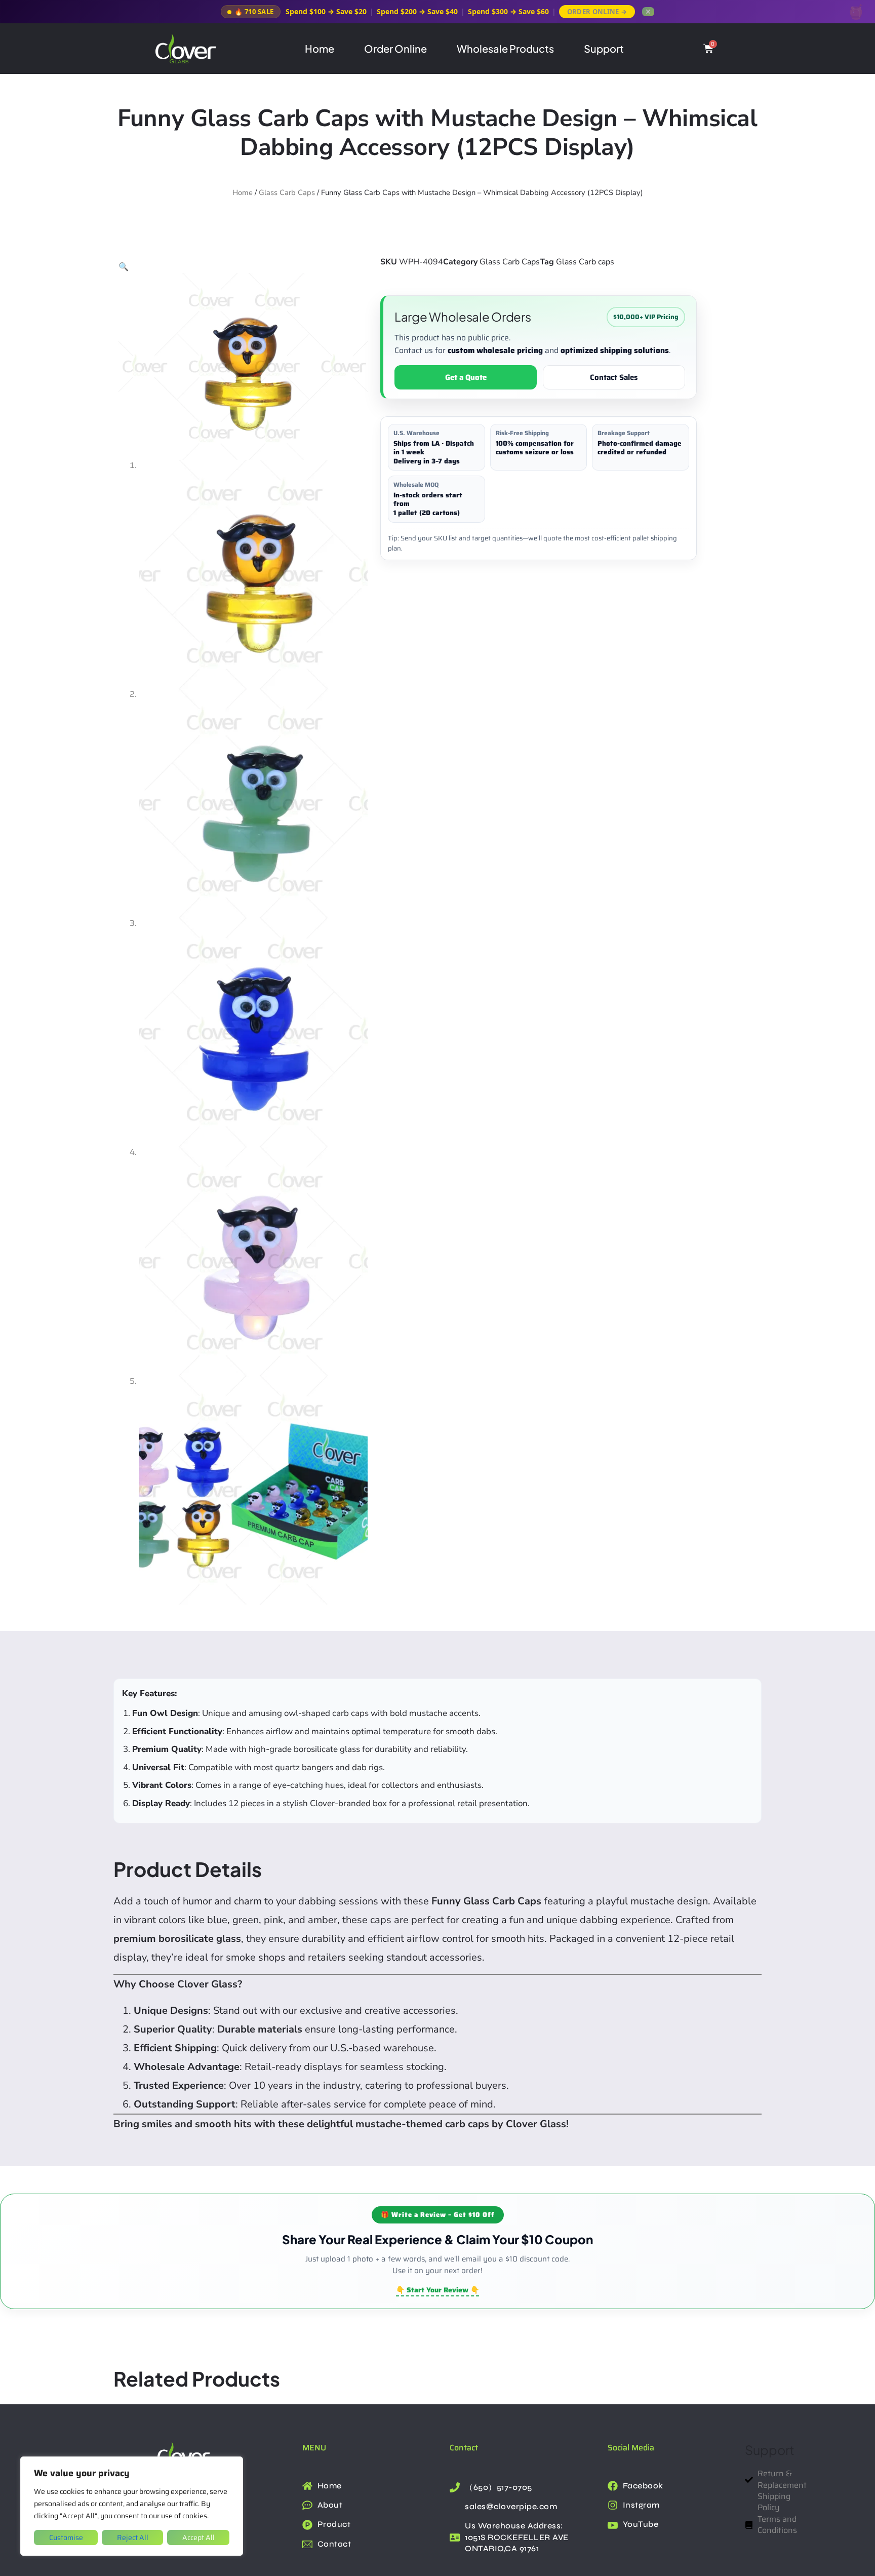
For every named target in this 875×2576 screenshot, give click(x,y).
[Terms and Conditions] (751, 2525)
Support (604, 48)
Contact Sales (614, 377)
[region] (132, 2506)
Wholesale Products (505, 48)
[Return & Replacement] (751, 2480)
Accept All (198, 2538)
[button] (124, 267)
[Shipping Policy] (751, 2502)
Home (320, 48)
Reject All (133, 2538)
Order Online (395, 48)
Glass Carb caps (585, 262)
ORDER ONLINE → (597, 12)
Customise (66, 2538)
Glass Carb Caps (287, 192)
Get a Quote (466, 377)
